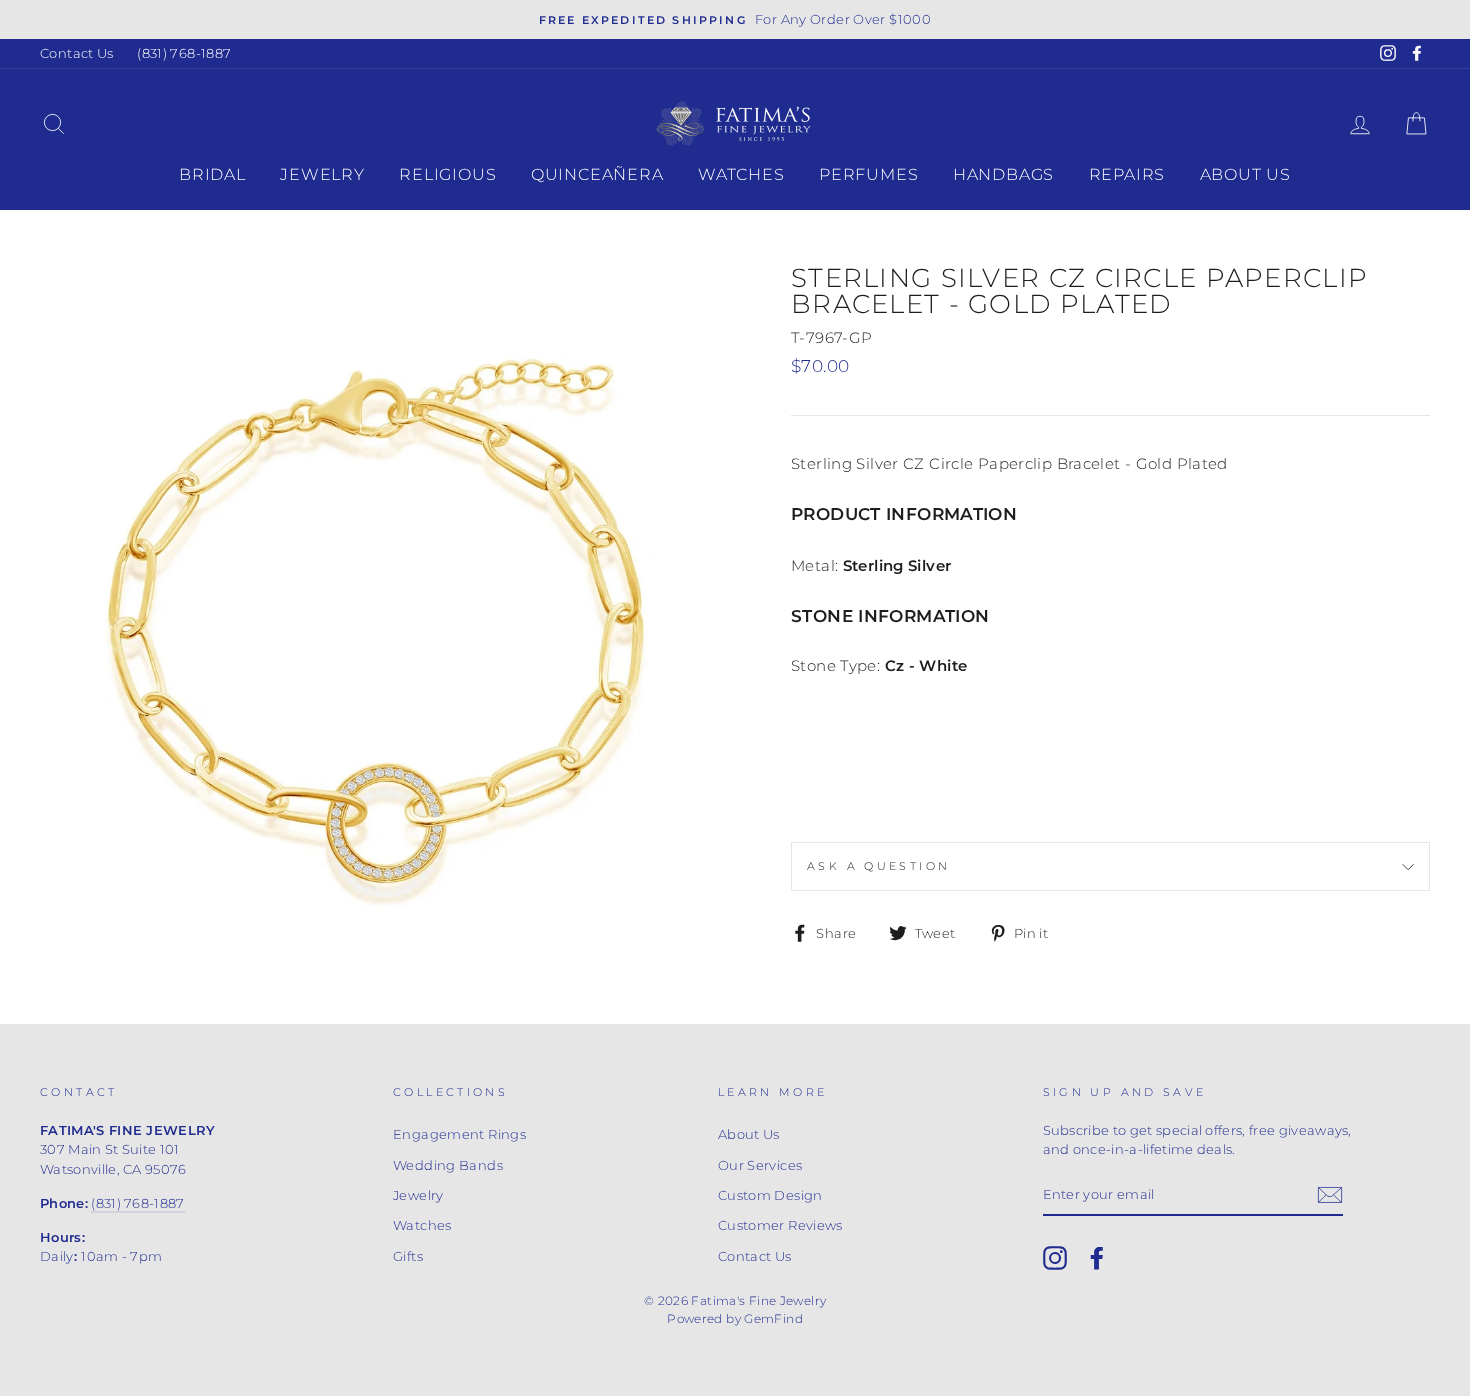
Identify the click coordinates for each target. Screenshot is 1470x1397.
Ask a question (878, 866)
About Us (1245, 174)
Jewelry (322, 174)
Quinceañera (597, 174)
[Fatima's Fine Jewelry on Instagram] (1055, 1258)
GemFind (773, 1318)
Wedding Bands (448, 1165)
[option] (735, 19)
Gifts (408, 1256)
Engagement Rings (459, 1134)
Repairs (1127, 174)
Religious (447, 174)
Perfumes (868, 174)
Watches (741, 174)
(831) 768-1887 (184, 53)
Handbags (1003, 174)
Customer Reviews (780, 1225)
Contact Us (77, 53)
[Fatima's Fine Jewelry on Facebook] (1097, 1258)
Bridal (212, 174)
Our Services (760, 1165)
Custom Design (770, 1195)
